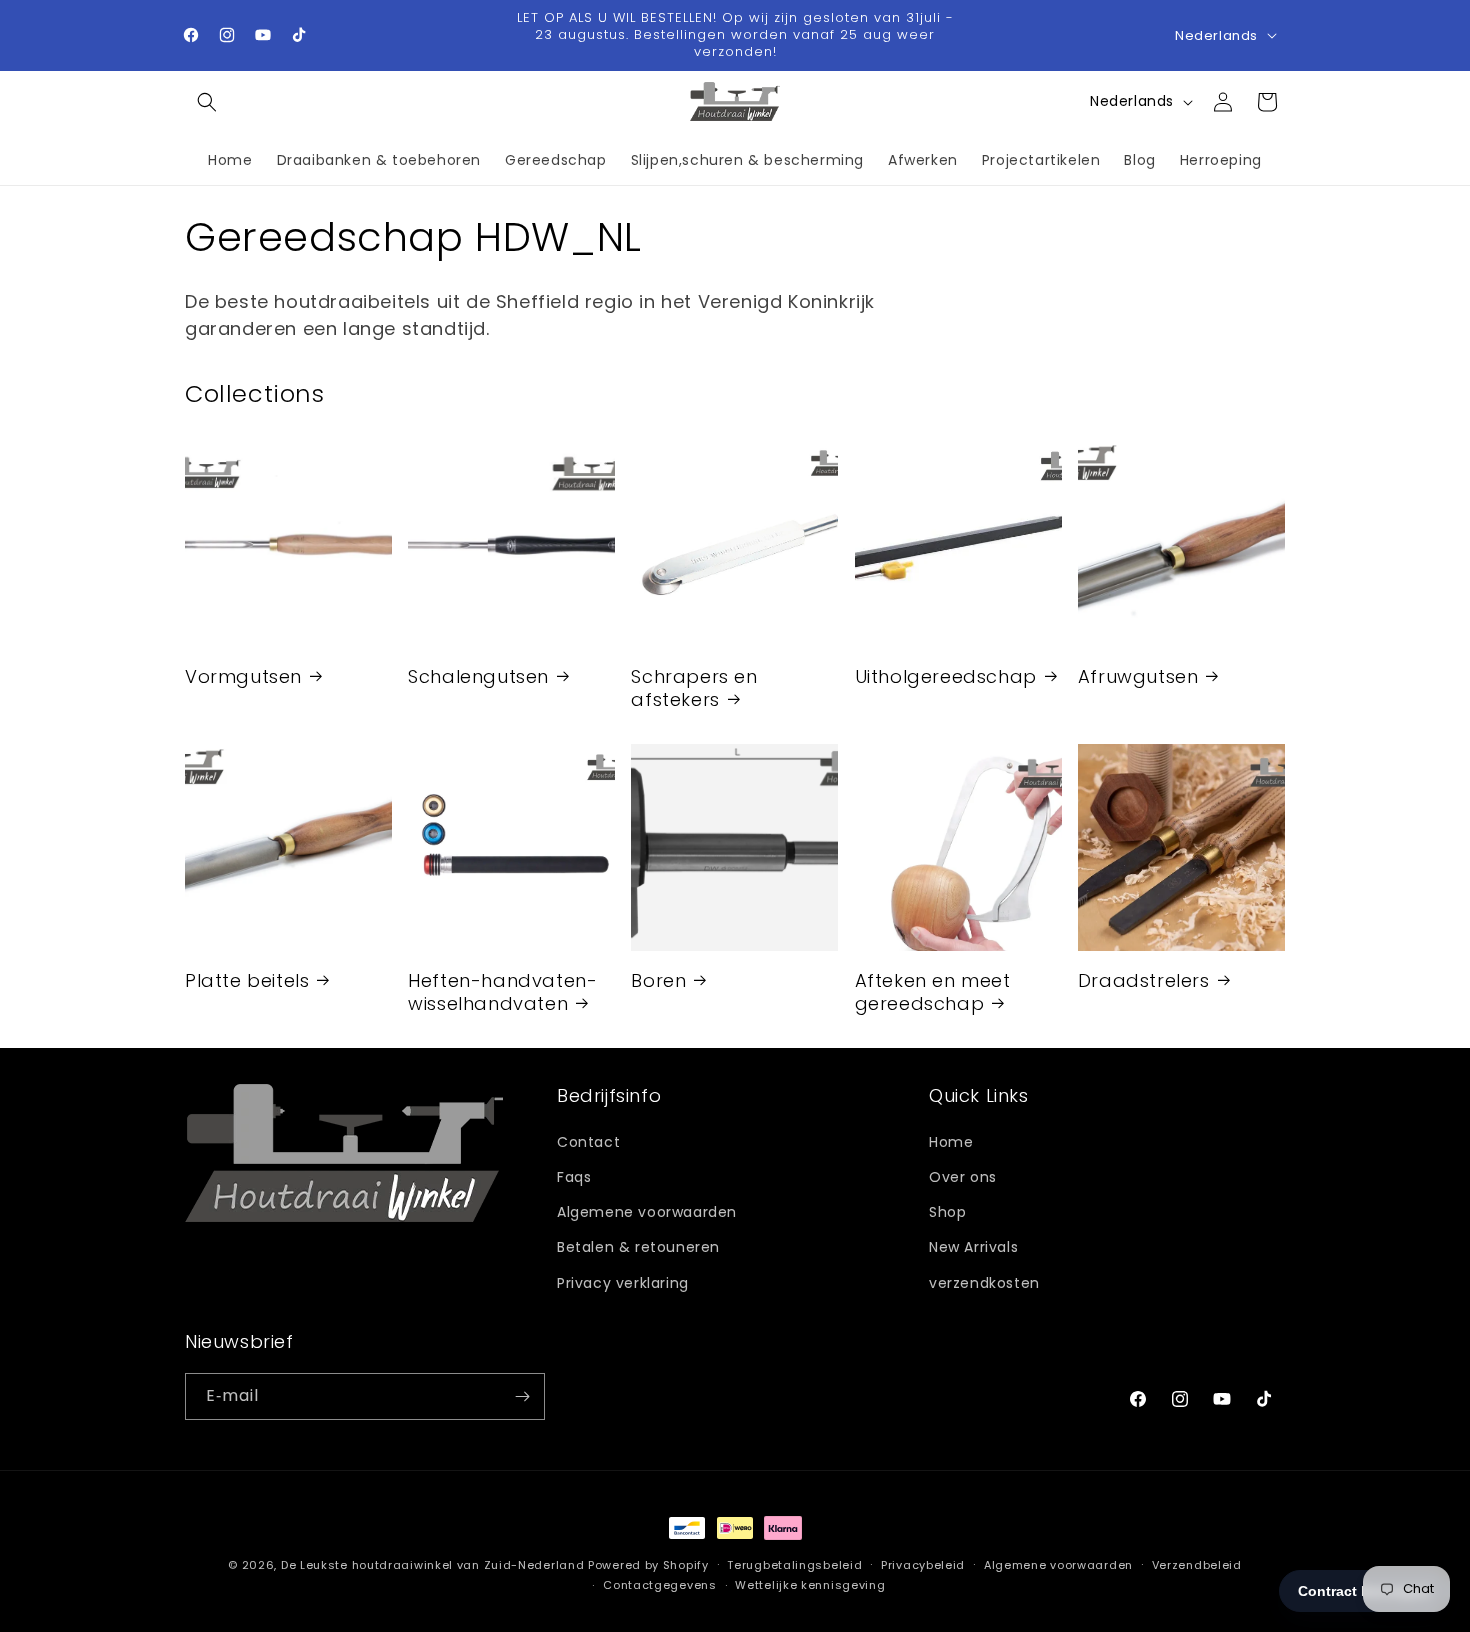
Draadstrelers (1144, 979)
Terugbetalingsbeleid (794, 1565)
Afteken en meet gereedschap (933, 991)
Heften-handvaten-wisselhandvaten (502, 991)
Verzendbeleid (1197, 1565)
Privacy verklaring (623, 1282)
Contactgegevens (660, 1585)
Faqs (574, 1176)
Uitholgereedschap (946, 675)
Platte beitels (247, 979)
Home (951, 1141)
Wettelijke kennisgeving (810, 1585)
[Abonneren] (522, 1396)
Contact (588, 1141)
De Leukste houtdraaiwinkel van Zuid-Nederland (433, 1565)
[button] (207, 102)
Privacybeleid (923, 1565)
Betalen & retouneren (638, 1246)
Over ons (963, 1176)
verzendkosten (984, 1282)
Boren (658, 979)
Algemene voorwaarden (647, 1211)
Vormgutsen (243, 675)
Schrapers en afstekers (694, 687)
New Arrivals (973, 1246)
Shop (947, 1211)
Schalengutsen (478, 675)
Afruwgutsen (1138, 675)
